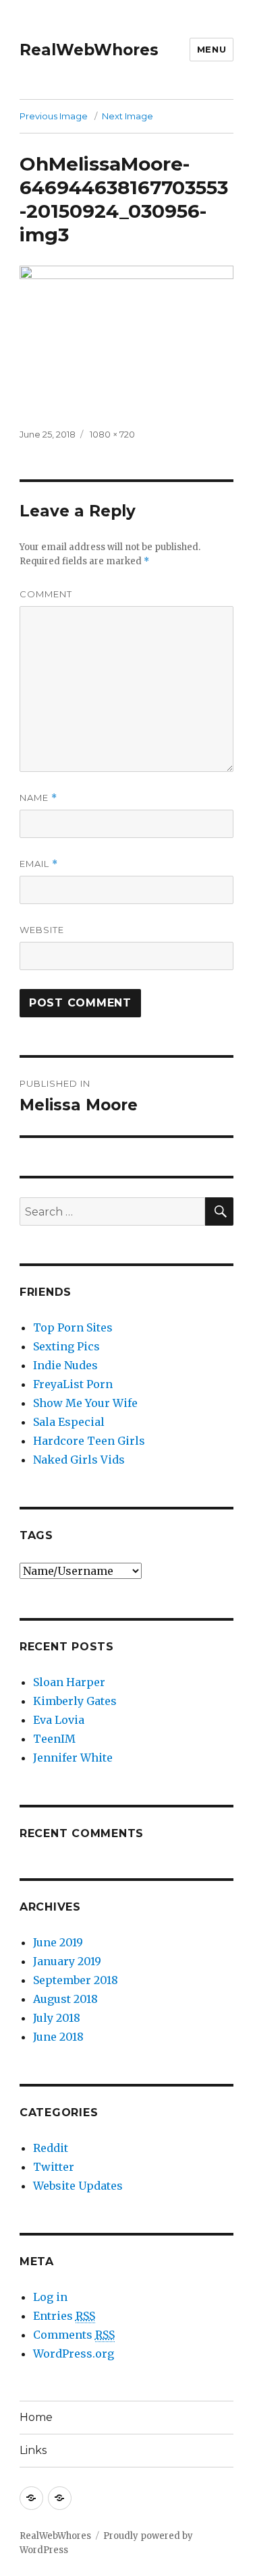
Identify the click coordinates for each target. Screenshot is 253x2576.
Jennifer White (73, 1758)
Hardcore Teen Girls (89, 1441)
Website (42, 930)
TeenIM (54, 1739)
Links (33, 2450)
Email (39, 864)
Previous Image (54, 116)
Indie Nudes (65, 1365)
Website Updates (78, 2186)
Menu (212, 49)
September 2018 (76, 1980)
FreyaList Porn (73, 1384)
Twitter (54, 2167)
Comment (46, 594)
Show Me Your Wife (85, 1403)
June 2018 (58, 2037)
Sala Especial (69, 1422)
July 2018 (57, 2018)
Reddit (51, 2148)
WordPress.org (74, 2354)
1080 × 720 (112, 434)
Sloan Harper (69, 1682)
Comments (74, 2335)
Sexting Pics (66, 1346)
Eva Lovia (59, 1720)
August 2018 (65, 1999)
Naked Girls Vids (79, 1460)
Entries (64, 2316)
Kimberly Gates (75, 1701)
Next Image (128, 116)
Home (36, 2417)
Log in (50, 2297)
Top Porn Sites (73, 1327)
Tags (36, 1535)
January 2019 (67, 1961)
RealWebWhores (89, 50)
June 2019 (58, 1942)
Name (38, 798)
